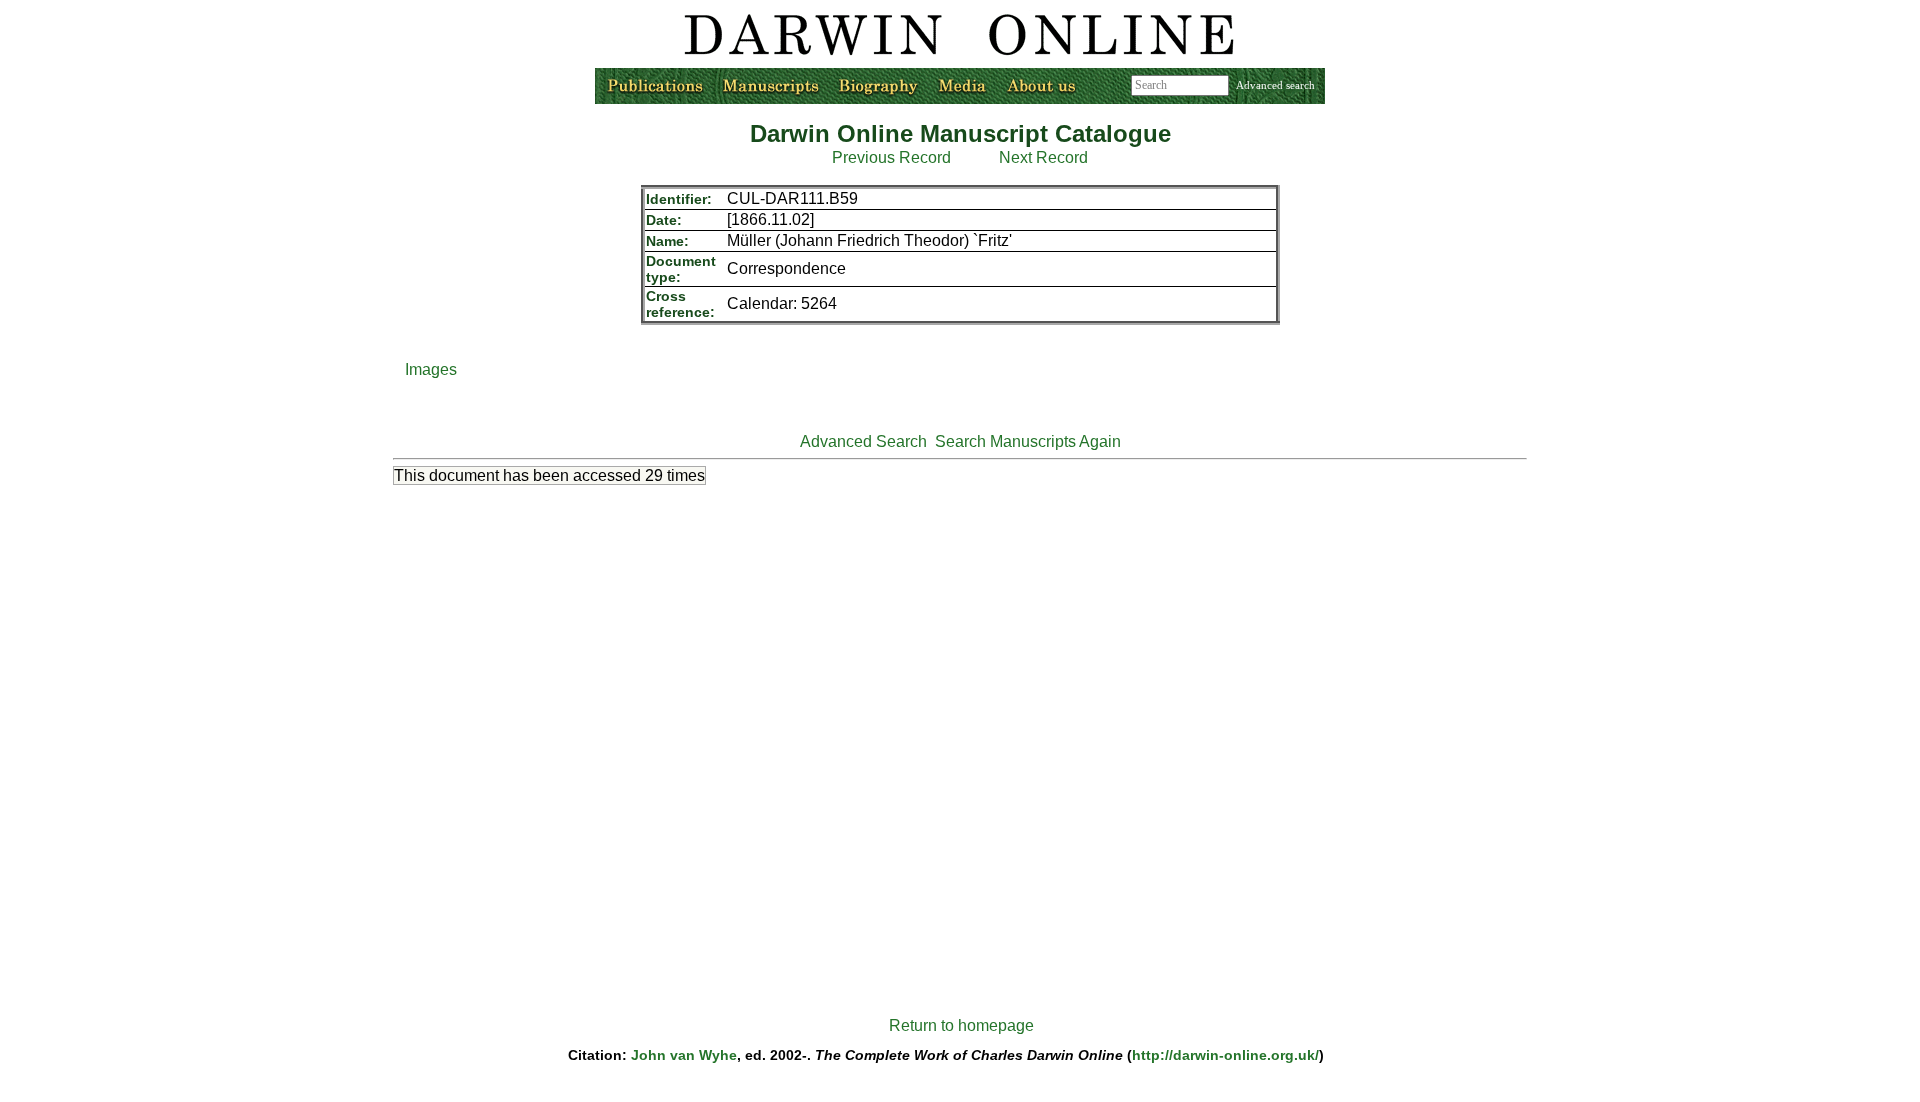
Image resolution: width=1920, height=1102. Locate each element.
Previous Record (891, 157)
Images (431, 369)
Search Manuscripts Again (1028, 441)
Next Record (1043, 157)
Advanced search (1275, 85)
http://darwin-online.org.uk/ (1225, 1055)
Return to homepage (961, 1025)
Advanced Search (863, 441)
